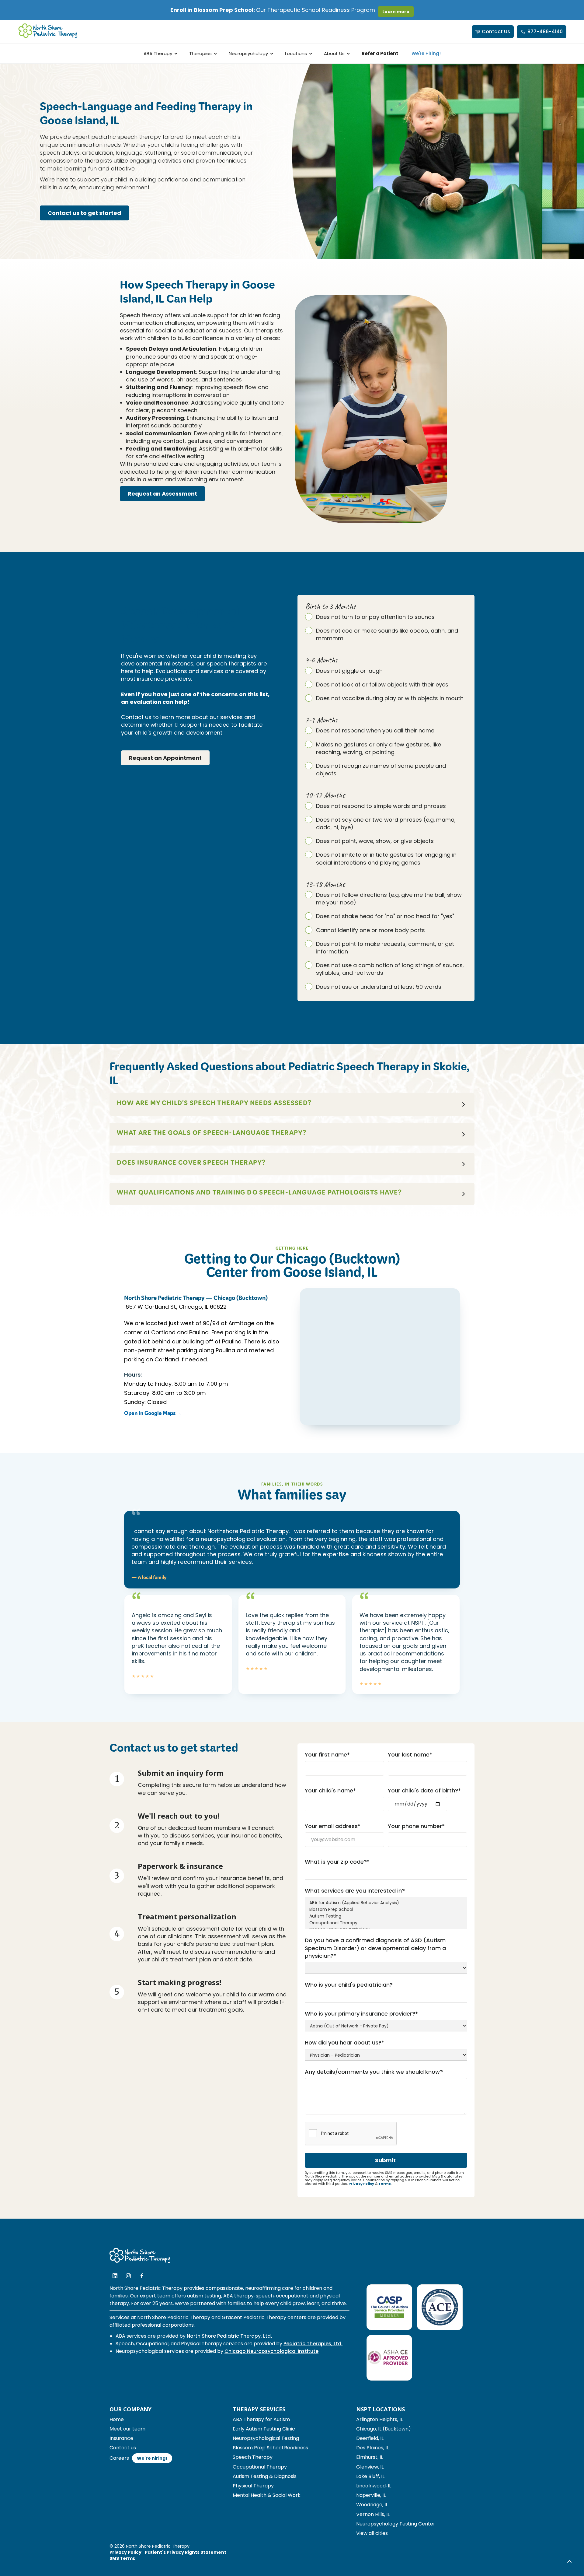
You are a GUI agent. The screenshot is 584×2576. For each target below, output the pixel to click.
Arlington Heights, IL (379, 2419)
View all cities (372, 2533)
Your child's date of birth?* (424, 1790)
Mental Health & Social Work (267, 2495)
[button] (160, 53)
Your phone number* (416, 1826)
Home (117, 2419)
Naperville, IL (371, 2495)
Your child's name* (330, 1790)
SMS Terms (122, 2558)
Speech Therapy (253, 2457)
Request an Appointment (165, 758)
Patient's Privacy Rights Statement (186, 2552)
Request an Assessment (162, 494)
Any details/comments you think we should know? (374, 2072)
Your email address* (333, 1826)
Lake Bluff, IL (370, 2476)
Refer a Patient (380, 53)
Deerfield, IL (370, 2438)
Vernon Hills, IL (373, 2514)
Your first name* (327, 1755)
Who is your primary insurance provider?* (361, 2014)
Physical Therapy (253, 2486)
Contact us (123, 2448)
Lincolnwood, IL (374, 2486)
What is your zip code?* (337, 1862)
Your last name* (410, 1755)
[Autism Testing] (386, 1916)
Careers (119, 2458)
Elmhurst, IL (370, 2457)
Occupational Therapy (260, 2467)
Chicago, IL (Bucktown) (384, 2429)
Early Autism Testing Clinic (264, 2429)
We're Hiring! (426, 53)
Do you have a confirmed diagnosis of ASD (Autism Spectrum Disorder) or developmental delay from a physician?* (375, 1948)
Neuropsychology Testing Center (396, 2524)
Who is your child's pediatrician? (349, 1985)
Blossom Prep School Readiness (270, 2448)
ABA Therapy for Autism (261, 2419)
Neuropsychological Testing (266, 2438)
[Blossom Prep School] (386, 1910)
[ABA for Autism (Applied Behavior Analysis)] (386, 1903)
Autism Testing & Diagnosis (265, 2476)
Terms (385, 2184)
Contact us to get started (84, 213)
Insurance (121, 2438)
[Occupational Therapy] (386, 1923)
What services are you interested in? (355, 1891)
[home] (48, 32)
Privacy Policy (361, 2184)
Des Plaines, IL (372, 2448)
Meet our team (127, 2429)
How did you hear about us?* (344, 2043)
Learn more (396, 12)
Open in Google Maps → (153, 1414)
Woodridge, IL (372, 2505)
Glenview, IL (370, 2467)
